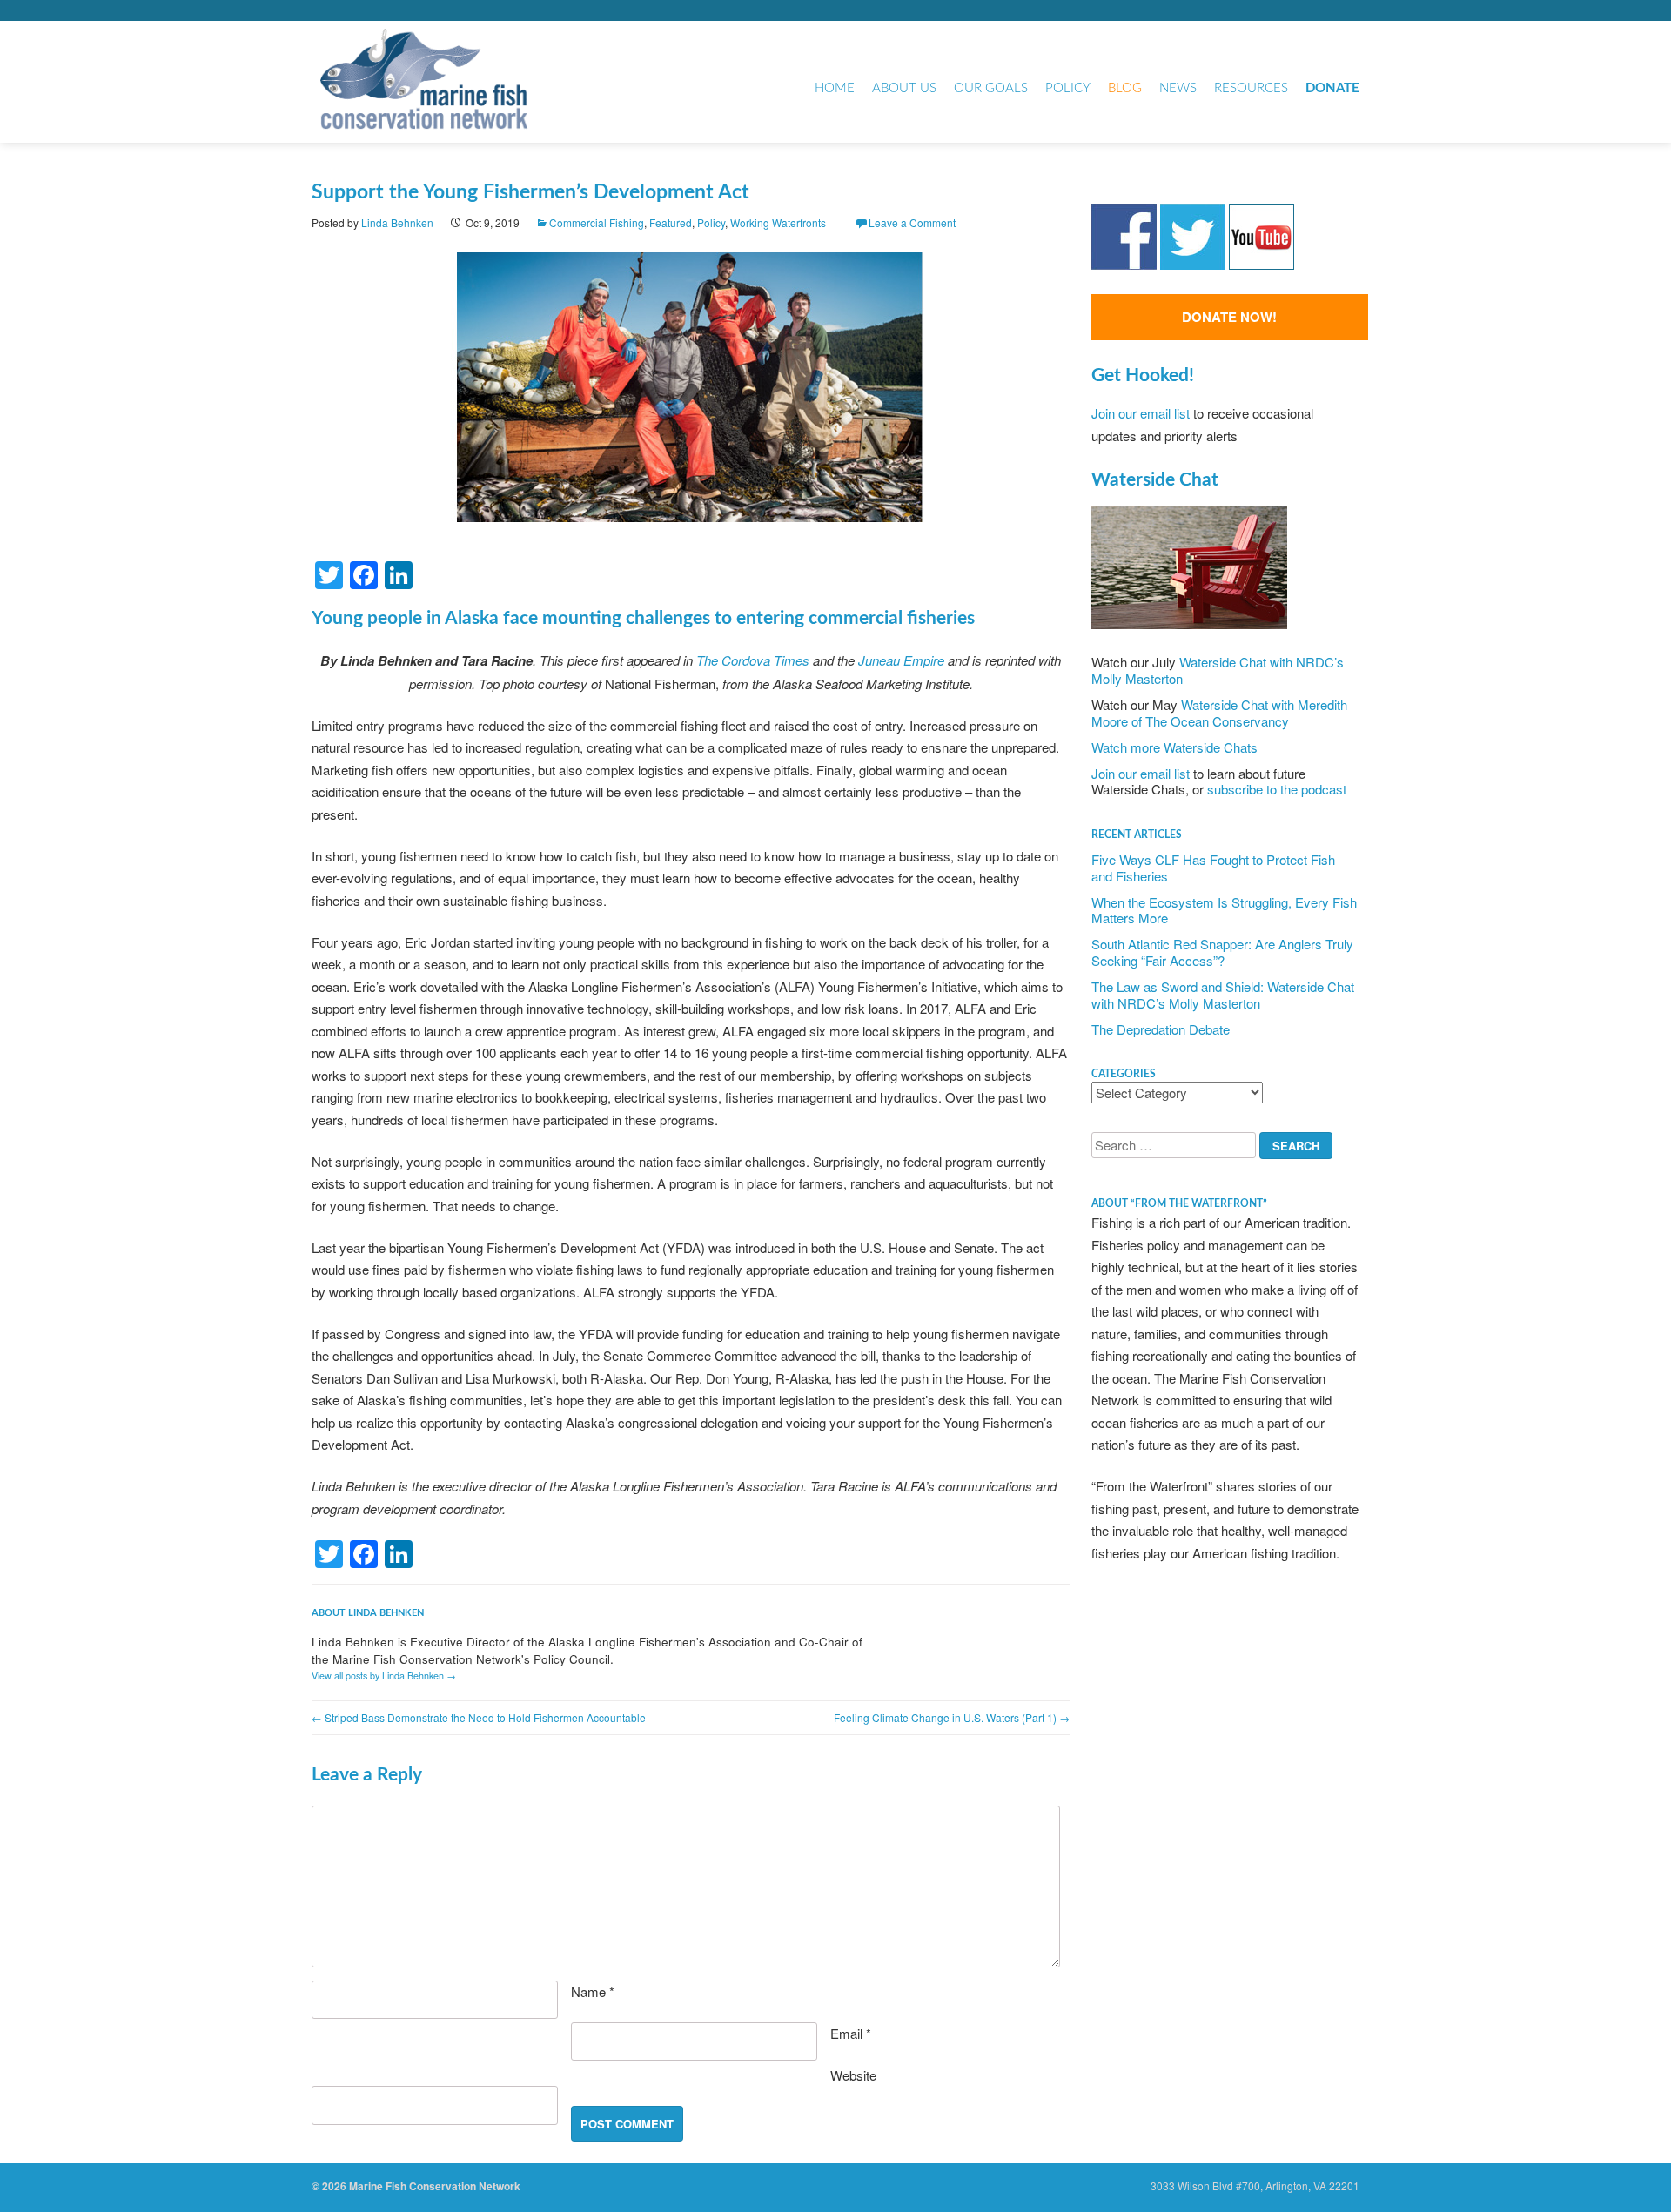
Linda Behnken (397, 222)
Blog (1125, 88)
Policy (1068, 88)
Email (851, 2033)
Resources (1251, 88)
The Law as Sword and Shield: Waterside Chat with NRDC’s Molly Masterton (1223, 995)
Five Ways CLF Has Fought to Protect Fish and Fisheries (1213, 868)
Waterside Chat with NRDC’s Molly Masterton (1218, 670)
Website (853, 2075)
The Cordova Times (753, 660)
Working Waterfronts (778, 222)
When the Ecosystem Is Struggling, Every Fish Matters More (1224, 910)
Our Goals (991, 88)
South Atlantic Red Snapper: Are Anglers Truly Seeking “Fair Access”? (1222, 952)
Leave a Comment (912, 222)
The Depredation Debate (1161, 1029)
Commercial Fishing (597, 222)
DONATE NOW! (1229, 317)
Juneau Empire (901, 660)
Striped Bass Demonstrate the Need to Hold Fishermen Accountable (479, 1717)
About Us (904, 88)
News (1178, 88)
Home (835, 88)
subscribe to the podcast (1277, 789)
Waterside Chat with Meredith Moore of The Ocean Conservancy (1219, 713)
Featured (671, 222)
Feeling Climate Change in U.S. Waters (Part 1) (952, 1717)
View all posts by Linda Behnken (384, 1676)
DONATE (1332, 88)
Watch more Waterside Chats (1174, 747)
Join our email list (1141, 413)
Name (593, 1991)
